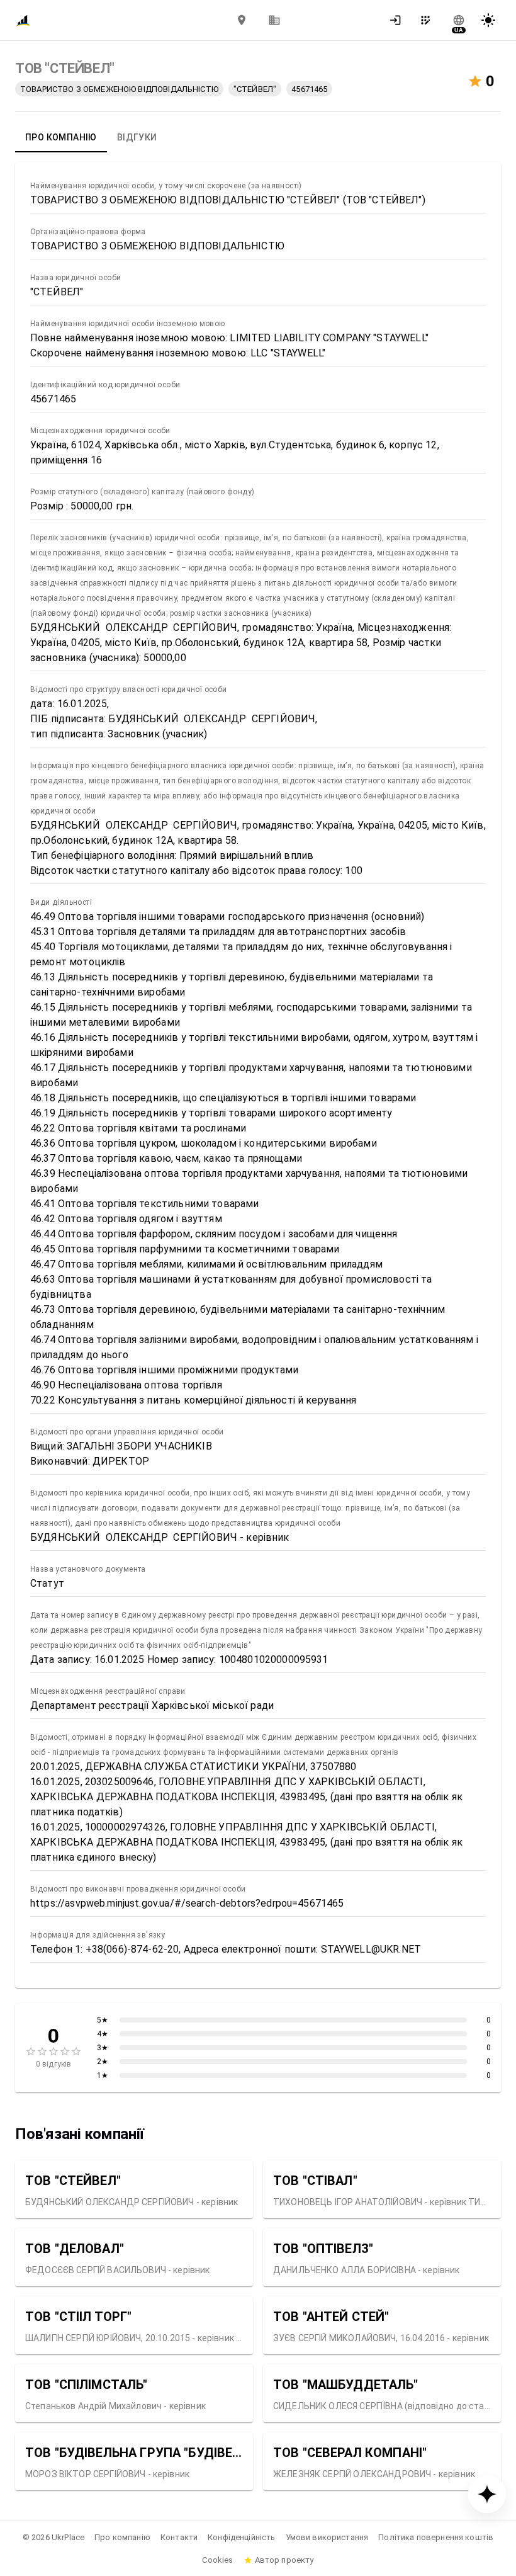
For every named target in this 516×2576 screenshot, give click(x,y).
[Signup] (429, 20)
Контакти (179, 2537)
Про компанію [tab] (61, 137)
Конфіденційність (241, 2537)
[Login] (399, 20)
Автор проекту (284, 2560)
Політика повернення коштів (436, 2537)
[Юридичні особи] (274, 20)
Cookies (217, 2560)
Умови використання (327, 2537)
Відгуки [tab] (137, 137)
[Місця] (242, 20)
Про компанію (122, 2537)
